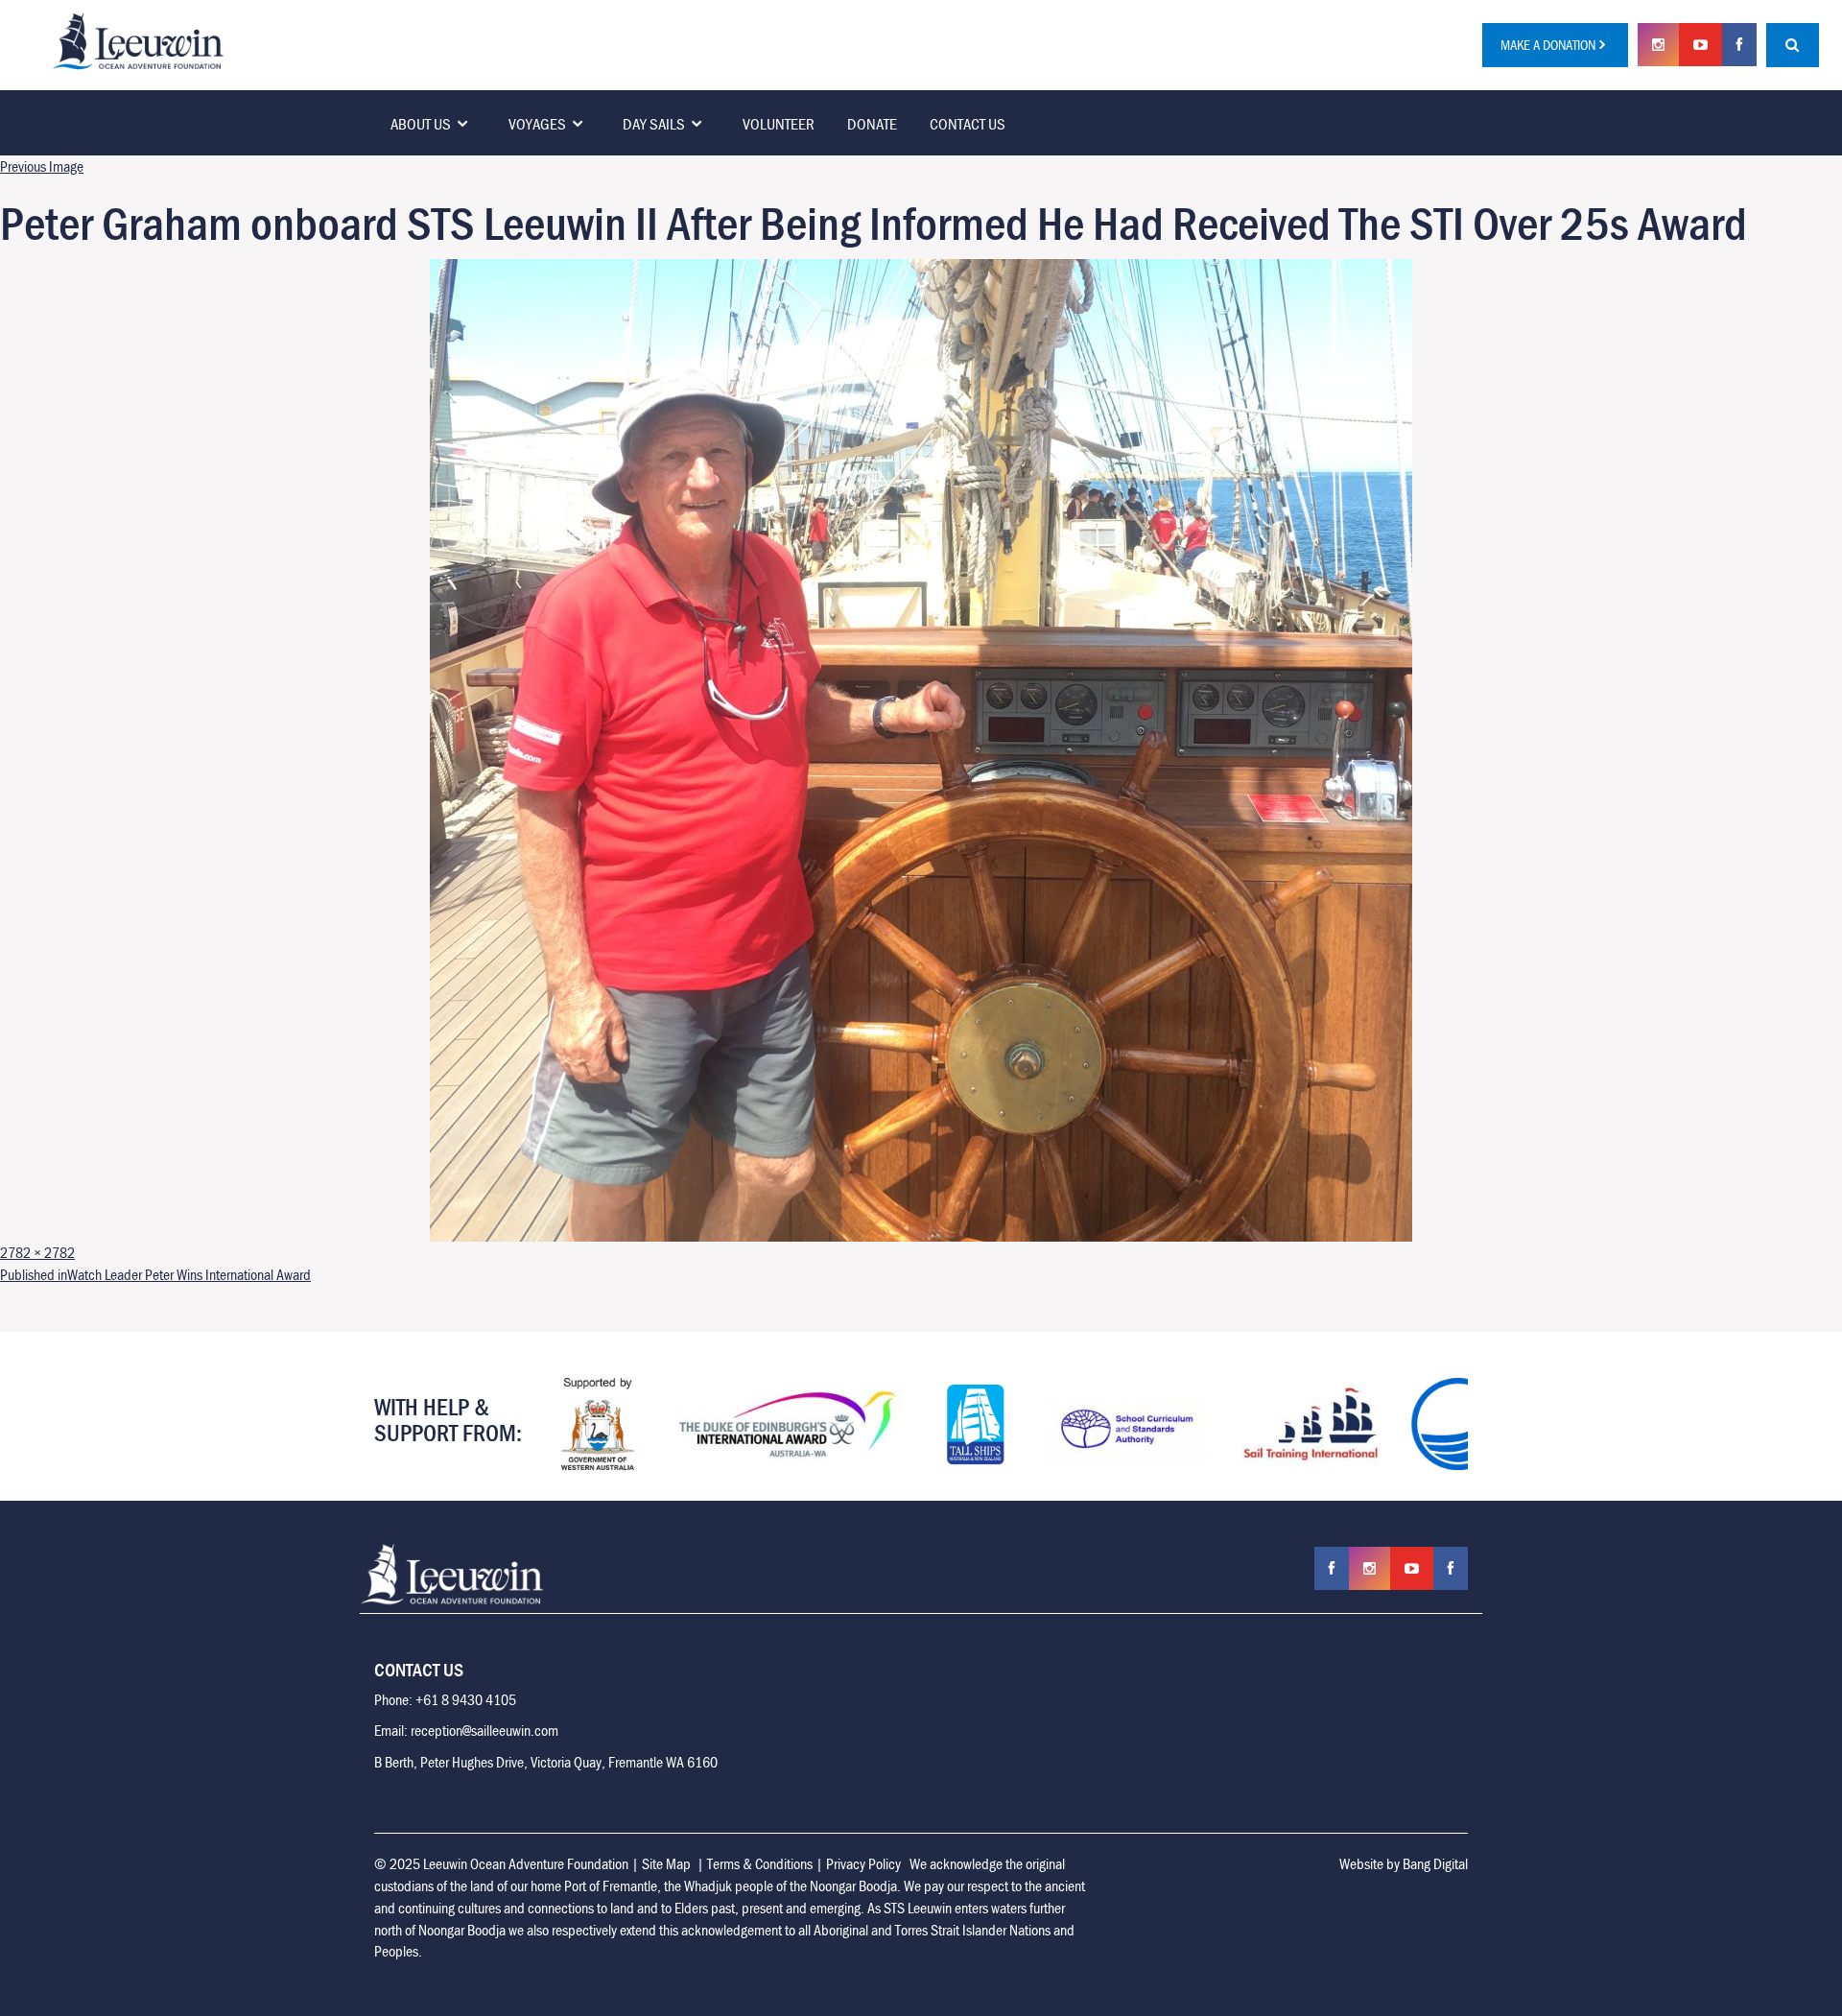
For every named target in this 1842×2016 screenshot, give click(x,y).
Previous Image (42, 166)
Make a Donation (1548, 45)
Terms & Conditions (760, 1863)
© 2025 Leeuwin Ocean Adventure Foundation (501, 1863)
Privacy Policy (863, 1863)
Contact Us (968, 124)
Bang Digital (1435, 1863)
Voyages (537, 124)
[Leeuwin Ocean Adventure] (138, 39)
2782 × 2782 (37, 1252)
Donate (872, 124)
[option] (598, 1424)
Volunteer (779, 124)
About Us (421, 124)
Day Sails (654, 124)
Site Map (666, 1863)
